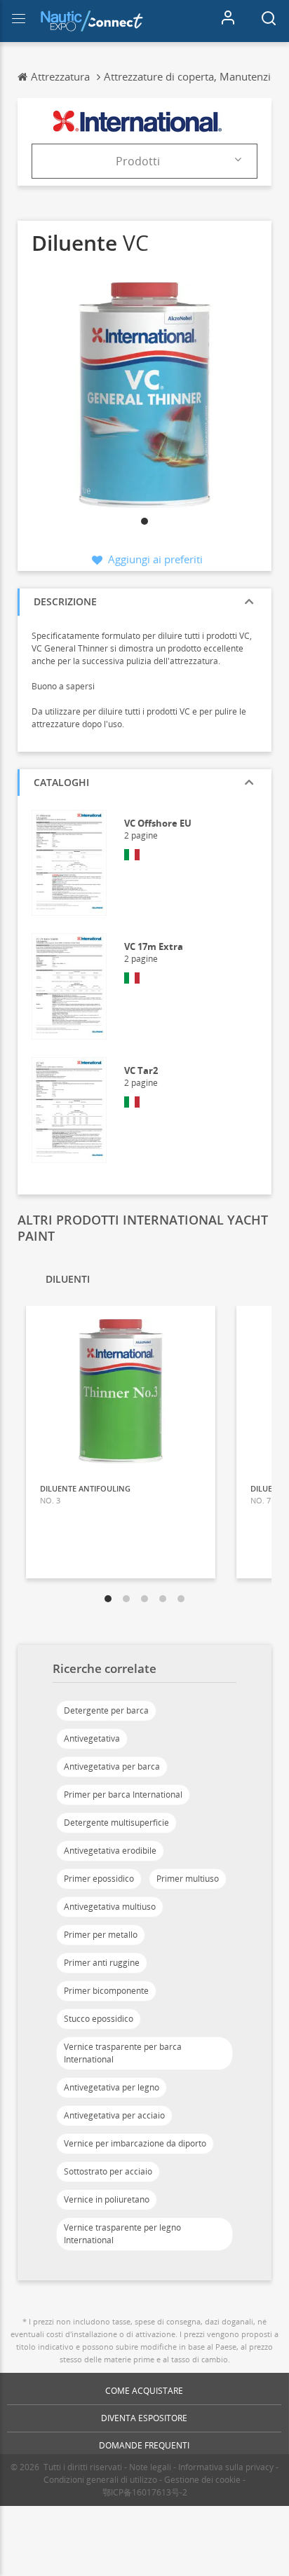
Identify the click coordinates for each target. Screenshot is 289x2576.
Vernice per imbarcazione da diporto (135, 2143)
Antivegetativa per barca (112, 1766)
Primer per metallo (101, 1935)
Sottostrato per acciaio (108, 2171)
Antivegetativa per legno (112, 2087)
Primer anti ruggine (102, 1963)
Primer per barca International (123, 1795)
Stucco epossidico (99, 2019)
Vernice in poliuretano (107, 2199)
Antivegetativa (92, 1738)
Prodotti (138, 161)
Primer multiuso (188, 1879)
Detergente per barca (106, 1710)
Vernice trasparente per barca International (123, 2053)
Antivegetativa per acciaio (114, 2115)
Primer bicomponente (106, 1991)
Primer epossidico (99, 1879)
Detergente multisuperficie (116, 1823)
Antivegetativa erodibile (110, 1851)
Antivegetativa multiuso (110, 1907)
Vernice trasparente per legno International (122, 2234)
